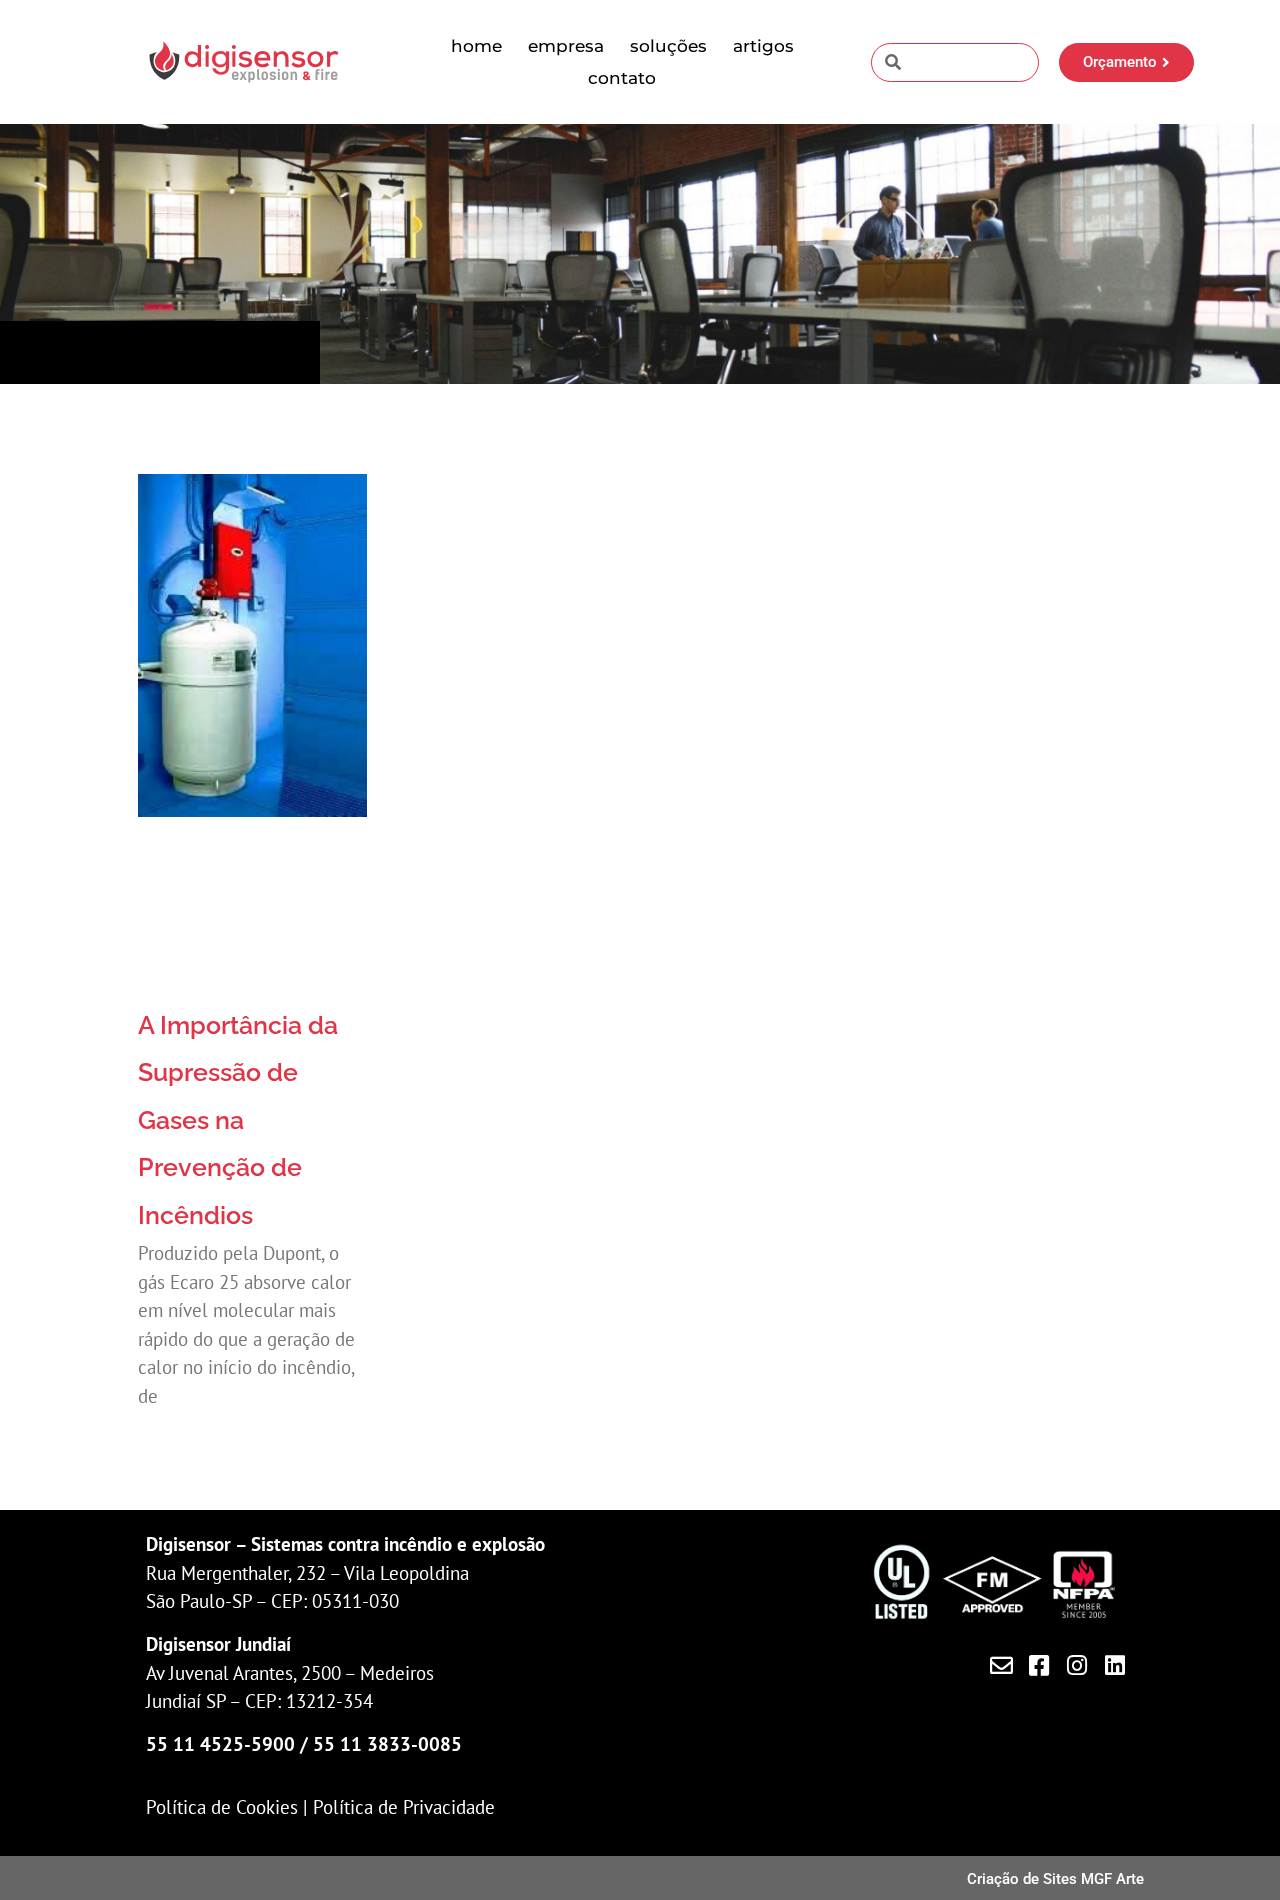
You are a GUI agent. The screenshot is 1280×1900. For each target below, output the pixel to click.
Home (476, 46)
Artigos (763, 46)
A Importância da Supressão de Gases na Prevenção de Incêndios (238, 1120)
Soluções (668, 46)
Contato (622, 78)
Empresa (566, 46)
